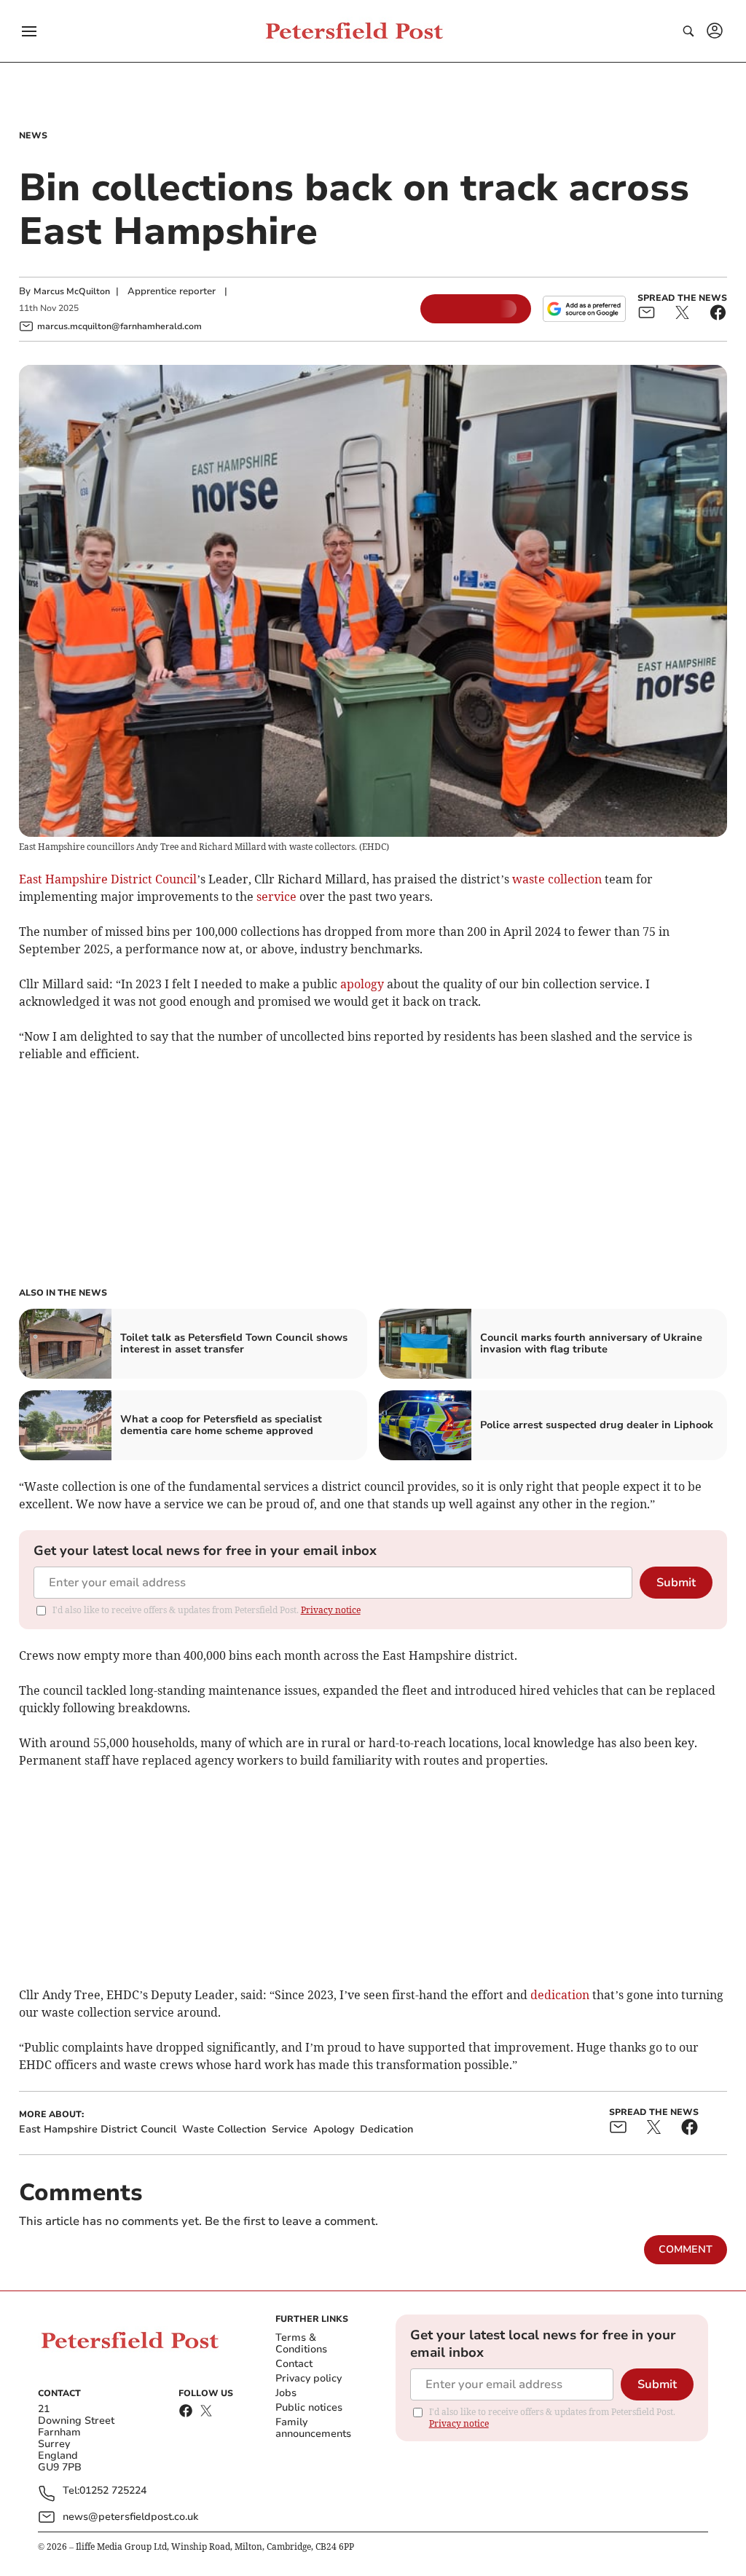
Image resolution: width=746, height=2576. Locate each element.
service (276, 897)
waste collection (557, 879)
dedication (560, 1995)
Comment (686, 2249)
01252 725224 (113, 2491)
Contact (294, 2364)
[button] (29, 31)
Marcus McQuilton (72, 291)
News (33, 135)
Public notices (309, 2407)
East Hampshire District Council (108, 879)
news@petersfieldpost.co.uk (130, 2517)
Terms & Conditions (301, 2343)
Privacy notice (331, 1610)
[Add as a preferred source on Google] (584, 309)
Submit (676, 1583)
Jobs (286, 2393)
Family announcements (313, 2428)
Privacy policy (309, 2378)
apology (362, 984)
